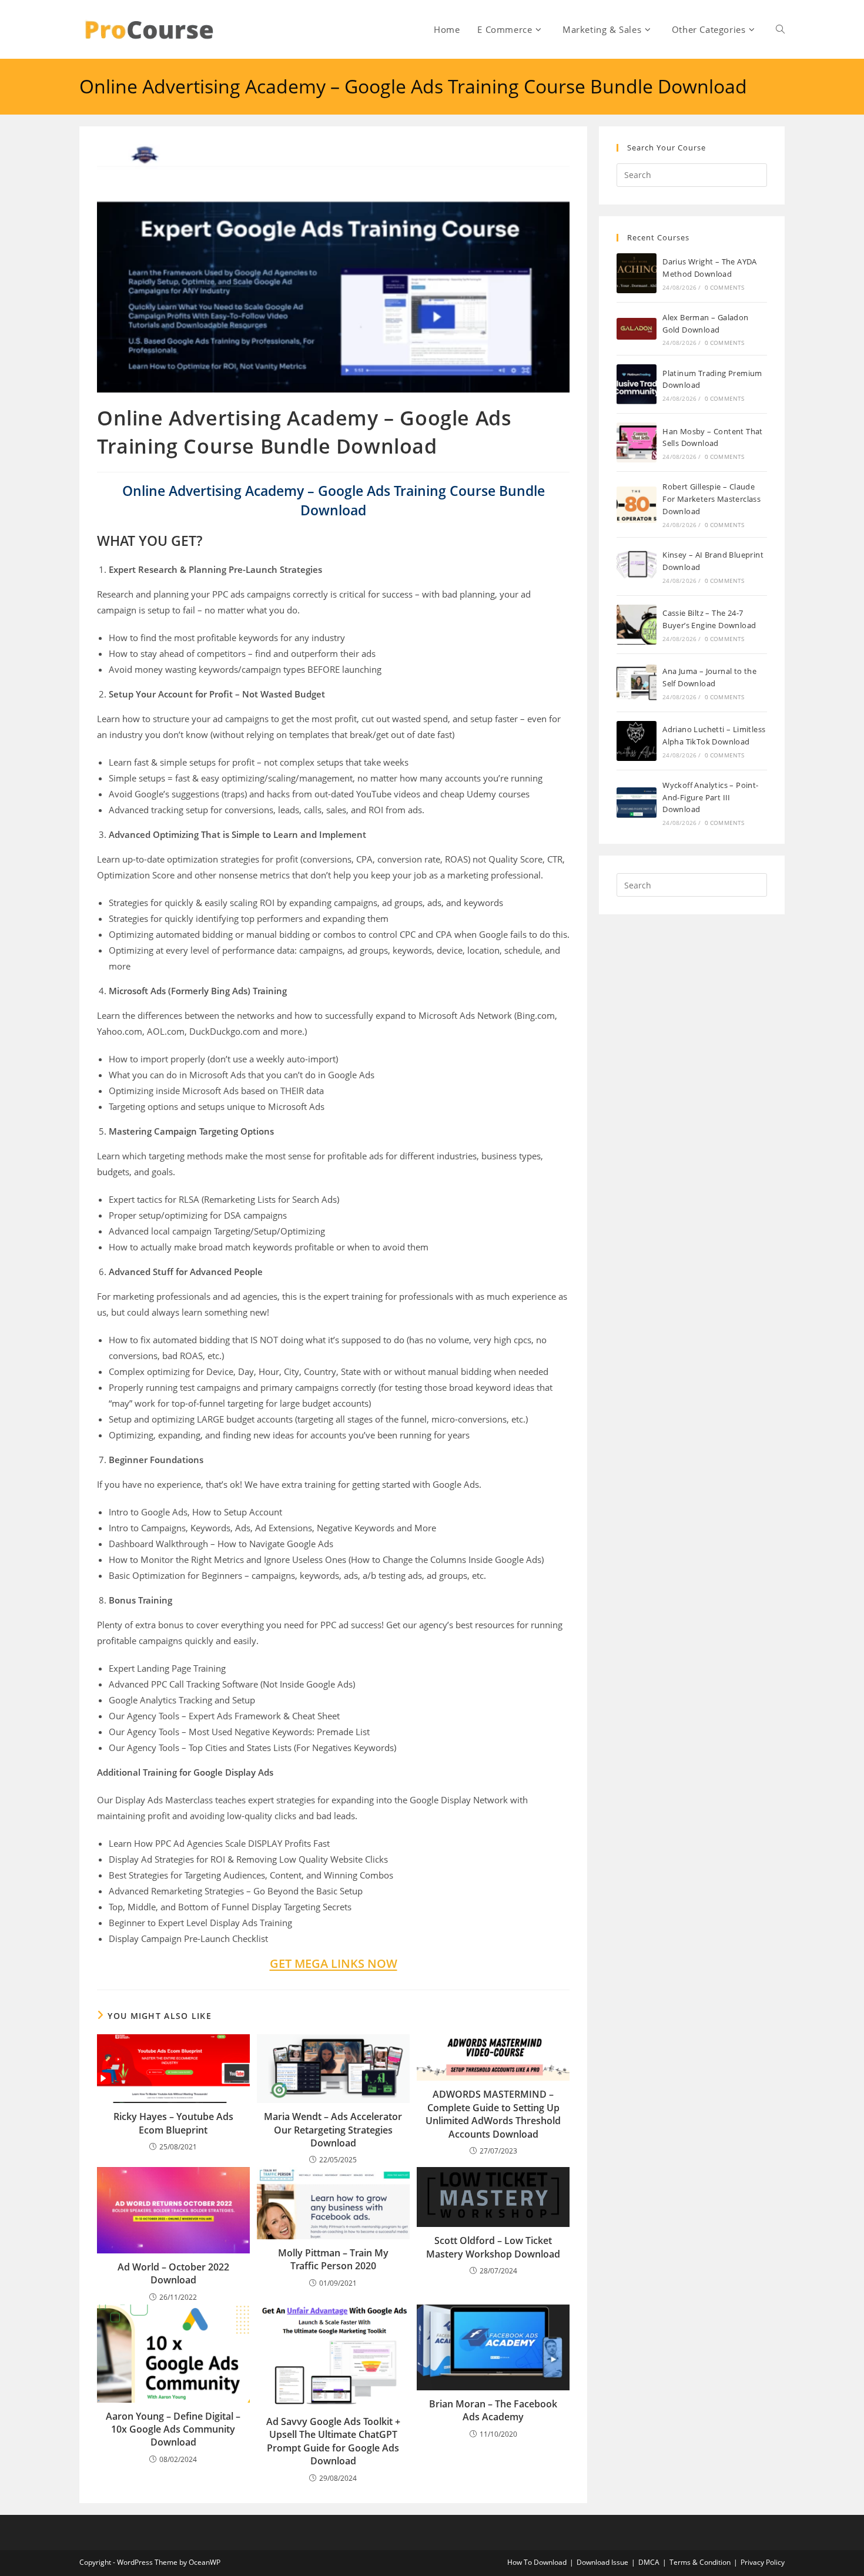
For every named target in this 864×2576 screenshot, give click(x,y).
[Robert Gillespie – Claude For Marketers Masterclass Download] (637, 505)
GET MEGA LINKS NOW (334, 1963)
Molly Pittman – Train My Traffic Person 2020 (333, 2259)
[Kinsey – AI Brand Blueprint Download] (637, 566)
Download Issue (602, 2562)
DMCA (649, 2562)
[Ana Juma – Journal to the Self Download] (637, 683)
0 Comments (725, 287)
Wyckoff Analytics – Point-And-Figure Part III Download (710, 797)
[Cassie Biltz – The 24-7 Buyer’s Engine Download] (637, 625)
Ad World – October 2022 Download (173, 2273)
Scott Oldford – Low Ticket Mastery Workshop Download (493, 2247)
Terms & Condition (700, 2562)
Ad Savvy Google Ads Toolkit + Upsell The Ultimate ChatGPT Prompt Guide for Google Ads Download (333, 2441)
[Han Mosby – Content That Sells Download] (637, 442)
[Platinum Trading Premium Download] (637, 384)
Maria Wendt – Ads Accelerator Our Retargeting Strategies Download (333, 2130)
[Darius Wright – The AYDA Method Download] (637, 273)
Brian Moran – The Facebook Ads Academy (493, 2410)
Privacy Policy (763, 2562)
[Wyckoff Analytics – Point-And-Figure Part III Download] (637, 803)
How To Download (537, 2562)
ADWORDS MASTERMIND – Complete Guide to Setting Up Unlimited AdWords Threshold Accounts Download (493, 2114)
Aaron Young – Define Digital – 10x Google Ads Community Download (173, 2429)
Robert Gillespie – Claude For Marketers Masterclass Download (711, 499)
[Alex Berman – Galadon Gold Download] (637, 329)
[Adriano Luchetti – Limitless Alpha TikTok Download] (637, 741)
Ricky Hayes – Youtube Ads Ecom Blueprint (173, 2123)
